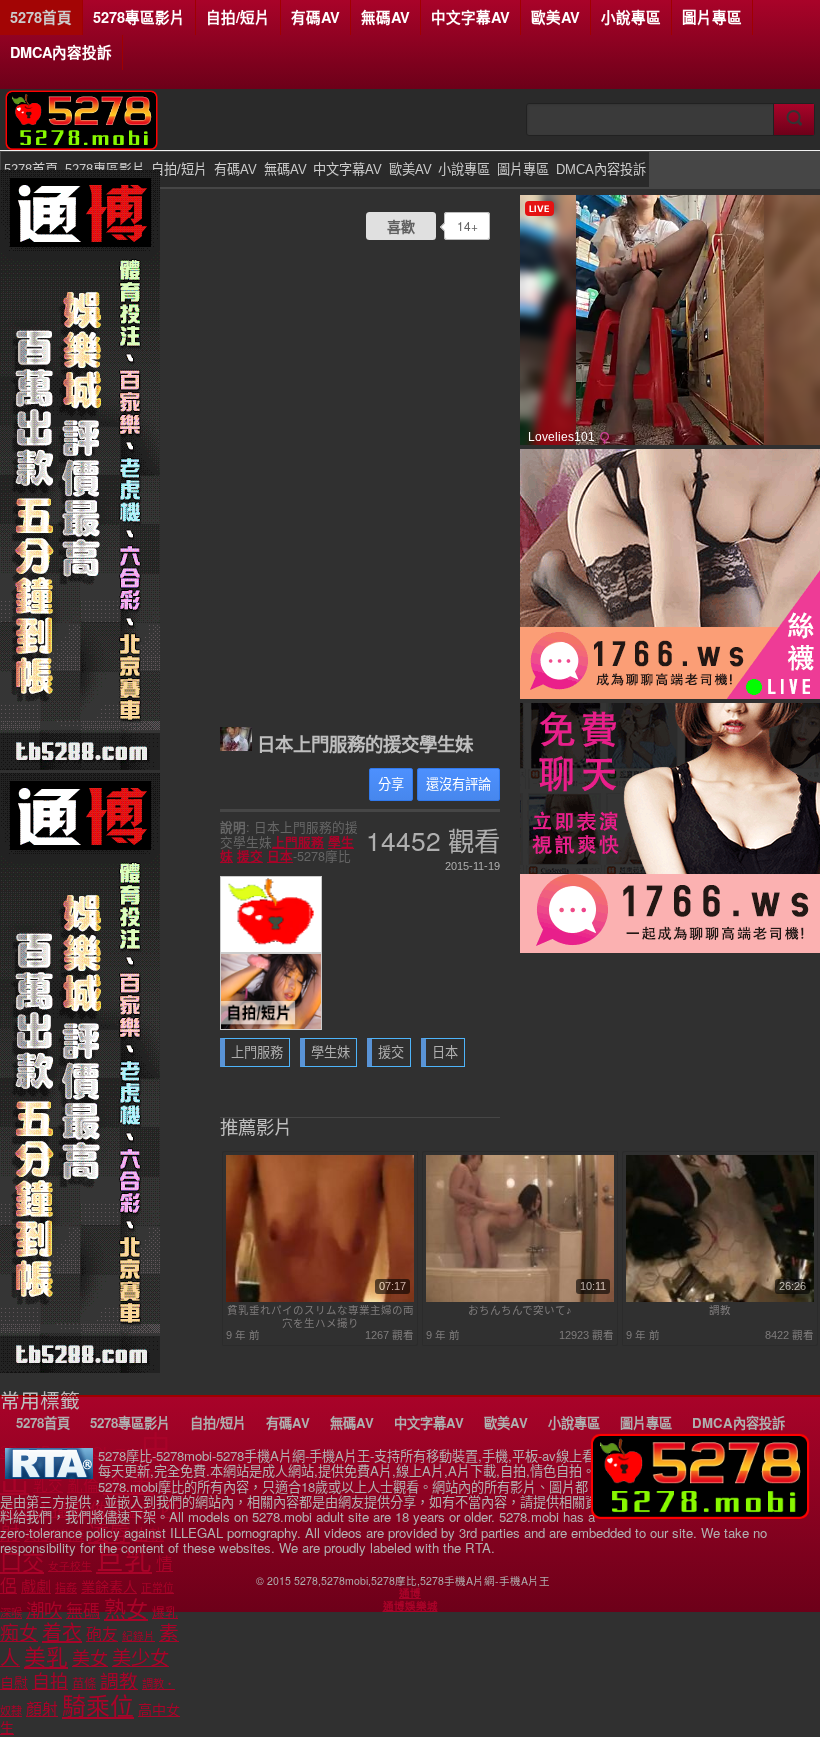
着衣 (62, 1633)
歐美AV (555, 17)
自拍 (50, 1682)
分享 (391, 784)
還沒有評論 (458, 784)
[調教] (720, 1298)
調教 (720, 1310)
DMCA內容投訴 (61, 52)
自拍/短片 (238, 17)
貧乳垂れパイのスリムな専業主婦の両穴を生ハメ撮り (320, 1316)
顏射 (42, 1709)
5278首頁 (41, 17)
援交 (250, 856)
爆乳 (165, 1612)
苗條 (84, 1684)
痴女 (19, 1633)
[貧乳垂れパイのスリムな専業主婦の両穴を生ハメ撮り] (320, 1298)
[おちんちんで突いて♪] (520, 1298)
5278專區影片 (139, 17)
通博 (410, 1593)
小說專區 (631, 17)
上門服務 (298, 842)
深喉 (11, 1613)
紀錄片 (138, 1636)
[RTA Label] (49, 1473)
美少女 (140, 1658)
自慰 (14, 1683)
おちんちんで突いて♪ (520, 1310)
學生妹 (330, 1052)
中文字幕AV (470, 17)
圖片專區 (712, 17)
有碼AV (315, 17)
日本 (280, 856)
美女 (90, 1659)
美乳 (46, 1657)
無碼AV (385, 17)
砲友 (102, 1634)
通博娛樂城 (410, 1606)
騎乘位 (98, 1706)
